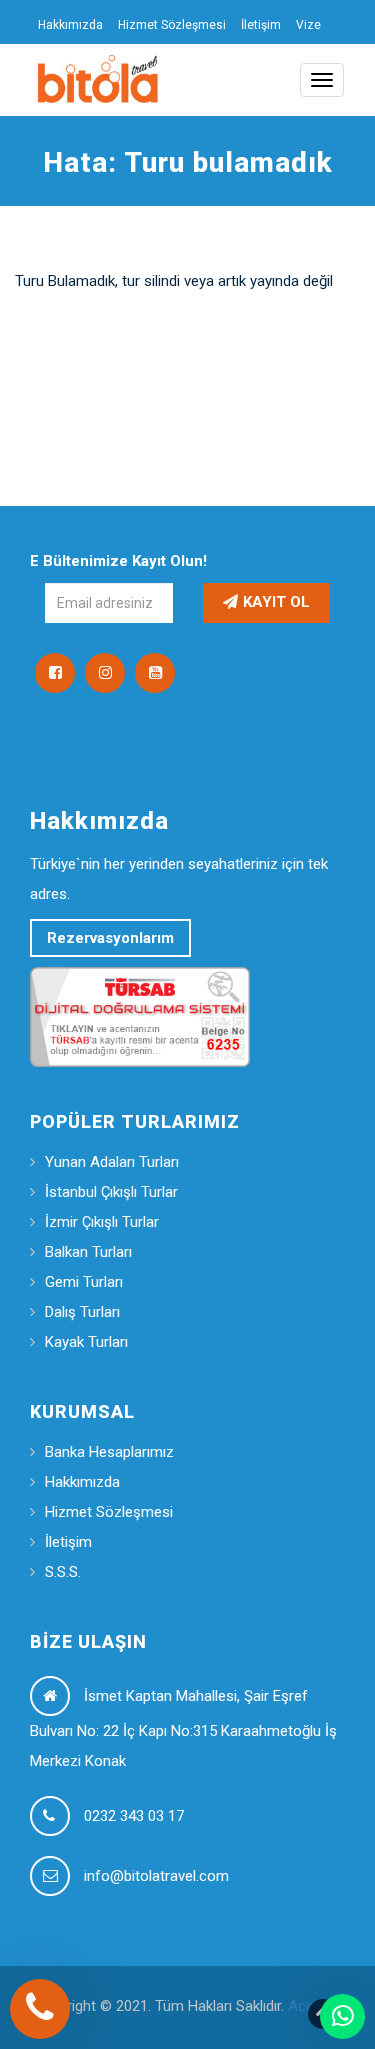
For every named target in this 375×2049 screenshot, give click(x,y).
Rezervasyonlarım (110, 938)
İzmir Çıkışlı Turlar (102, 1222)
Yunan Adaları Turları (112, 1162)
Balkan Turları (88, 1252)
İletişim (261, 25)
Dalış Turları (82, 1312)
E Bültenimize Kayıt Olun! (118, 561)
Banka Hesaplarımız (109, 1452)
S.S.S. (63, 1572)
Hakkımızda (70, 25)
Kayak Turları (86, 1342)
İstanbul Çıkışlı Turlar (111, 1192)
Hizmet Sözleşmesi (172, 25)
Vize (308, 25)
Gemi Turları (84, 1282)
